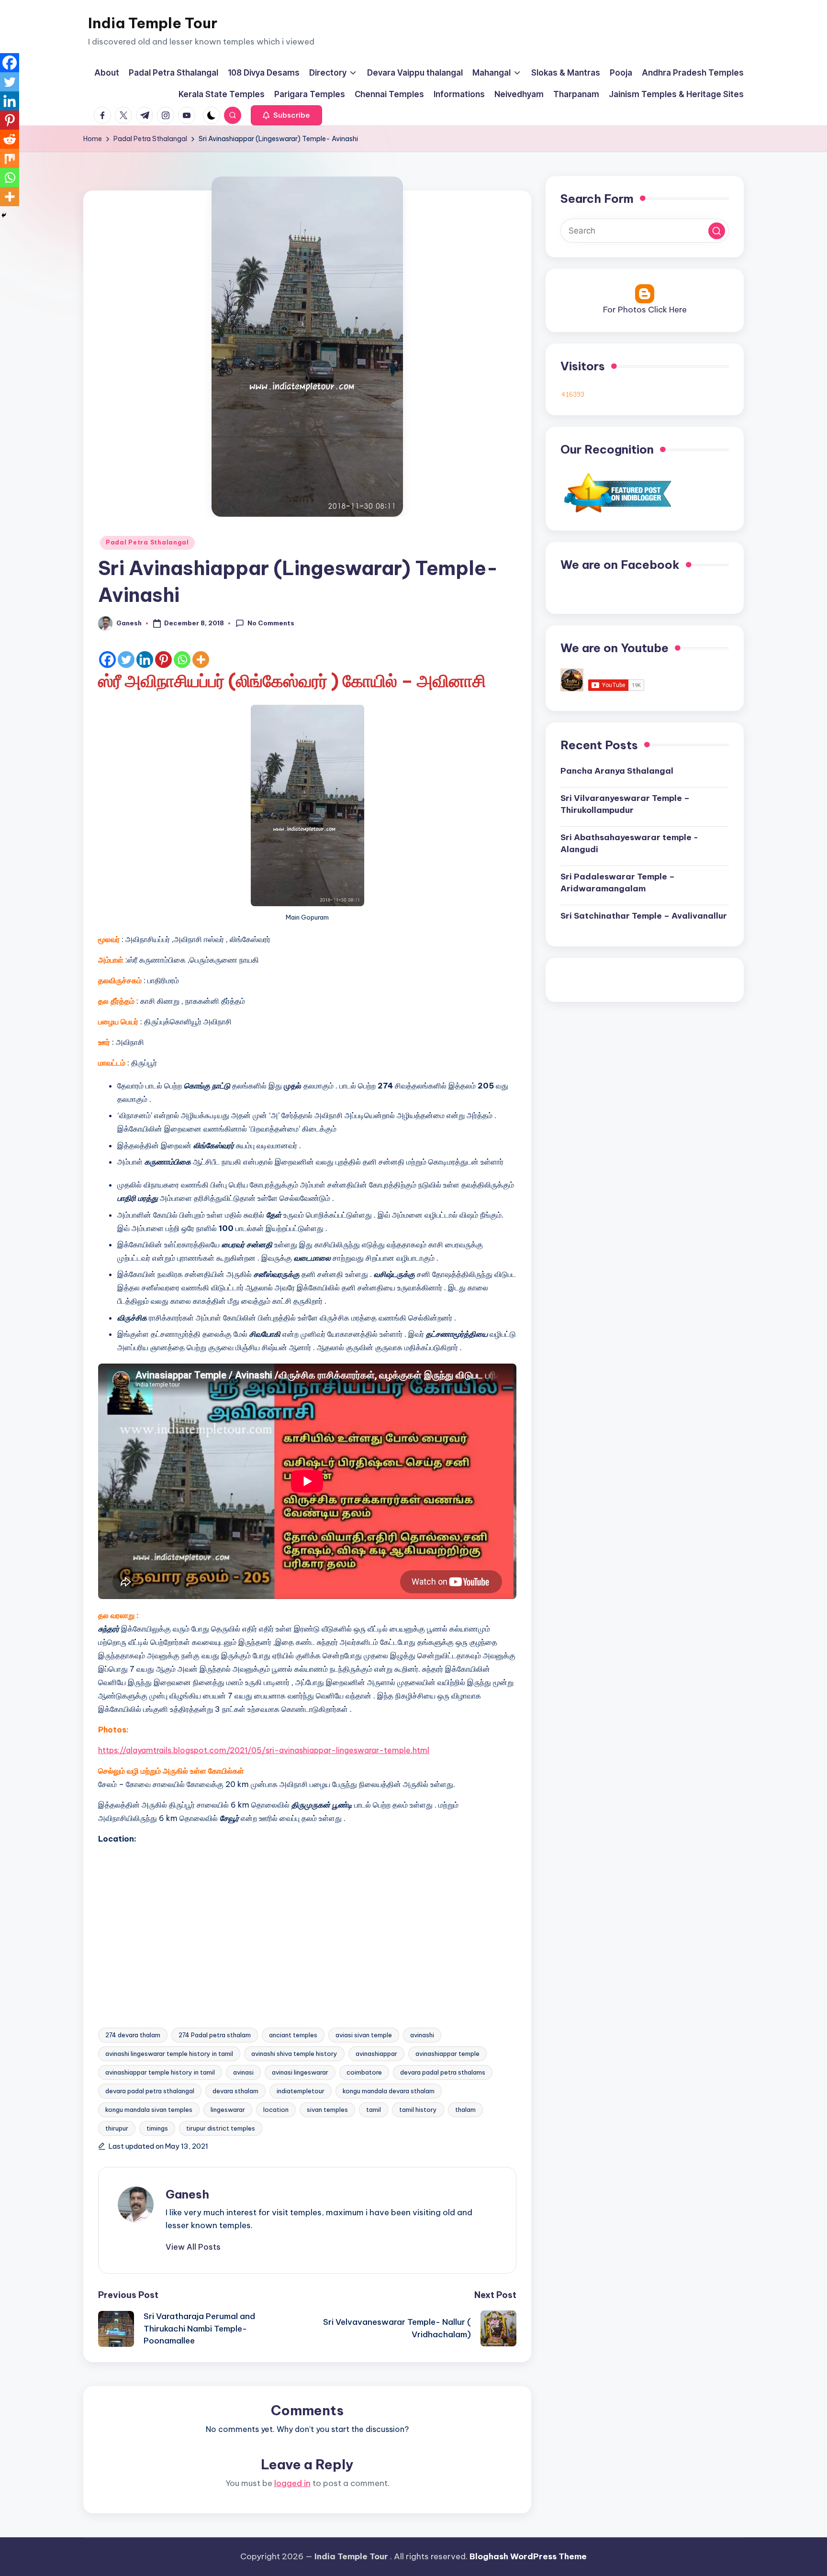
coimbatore (364, 2072)
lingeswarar (228, 2110)
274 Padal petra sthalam (215, 2035)
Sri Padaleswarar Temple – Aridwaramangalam (618, 883)
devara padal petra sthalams (443, 2072)
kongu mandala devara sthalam (389, 2091)
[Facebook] (107, 660)
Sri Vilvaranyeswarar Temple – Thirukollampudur (625, 804)
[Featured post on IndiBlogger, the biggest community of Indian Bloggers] (617, 492)
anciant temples (293, 2035)
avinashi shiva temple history (294, 2054)
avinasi (243, 2072)
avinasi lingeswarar (300, 2072)
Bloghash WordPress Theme (528, 2556)
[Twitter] (126, 660)
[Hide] (4, 215)
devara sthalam (235, 2091)
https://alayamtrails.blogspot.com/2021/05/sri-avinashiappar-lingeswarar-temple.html (264, 1750)
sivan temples (327, 2110)
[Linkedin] (145, 660)
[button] (286, 115)
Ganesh (187, 2194)
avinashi (422, 2035)
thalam (465, 2110)
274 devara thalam (133, 2035)
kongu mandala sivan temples (149, 2110)
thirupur (117, 2128)
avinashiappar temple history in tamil (160, 2072)
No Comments (271, 623)
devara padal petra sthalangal (150, 2091)
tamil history (418, 2110)
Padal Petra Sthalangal (147, 542)
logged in (292, 2483)
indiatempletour (301, 2091)
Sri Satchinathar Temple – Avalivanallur (644, 916)
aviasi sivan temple (364, 2035)
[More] (201, 660)
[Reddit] (10, 139)
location (276, 2110)
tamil (374, 2110)
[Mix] (10, 158)
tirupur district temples (221, 2128)
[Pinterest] (163, 660)
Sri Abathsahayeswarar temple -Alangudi (629, 844)
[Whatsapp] (182, 660)
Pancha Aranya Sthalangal (617, 771)
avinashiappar (376, 2054)
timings (157, 2128)
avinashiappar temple (447, 2054)
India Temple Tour (153, 23)
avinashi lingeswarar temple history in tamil (169, 2054)
